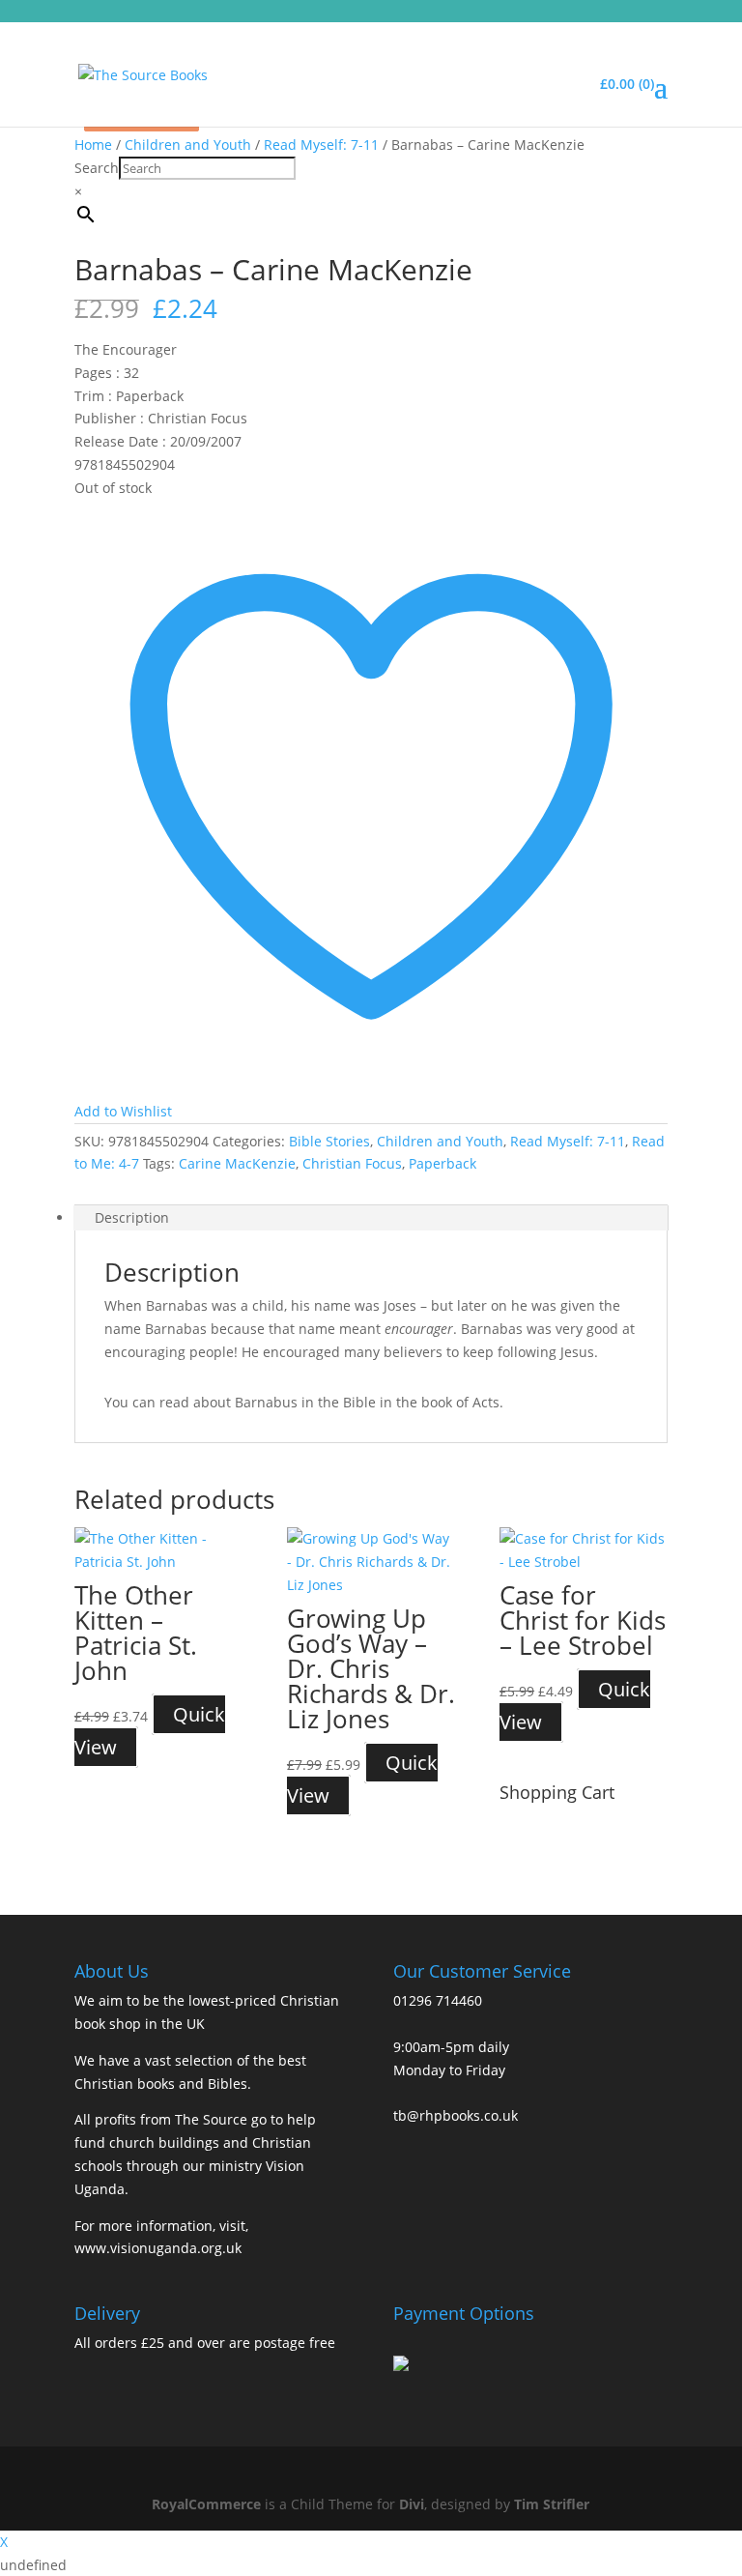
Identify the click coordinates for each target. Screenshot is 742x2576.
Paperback (442, 1163)
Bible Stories (329, 1141)
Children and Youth (188, 145)
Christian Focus (352, 1163)
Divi (412, 2504)
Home (93, 145)
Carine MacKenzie (237, 1163)
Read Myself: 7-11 (321, 145)
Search (97, 168)
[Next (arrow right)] (708, 1288)
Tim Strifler (552, 2504)
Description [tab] (132, 1217)
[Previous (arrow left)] (34, 1288)
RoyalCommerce (206, 2504)
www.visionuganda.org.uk (158, 2248)
